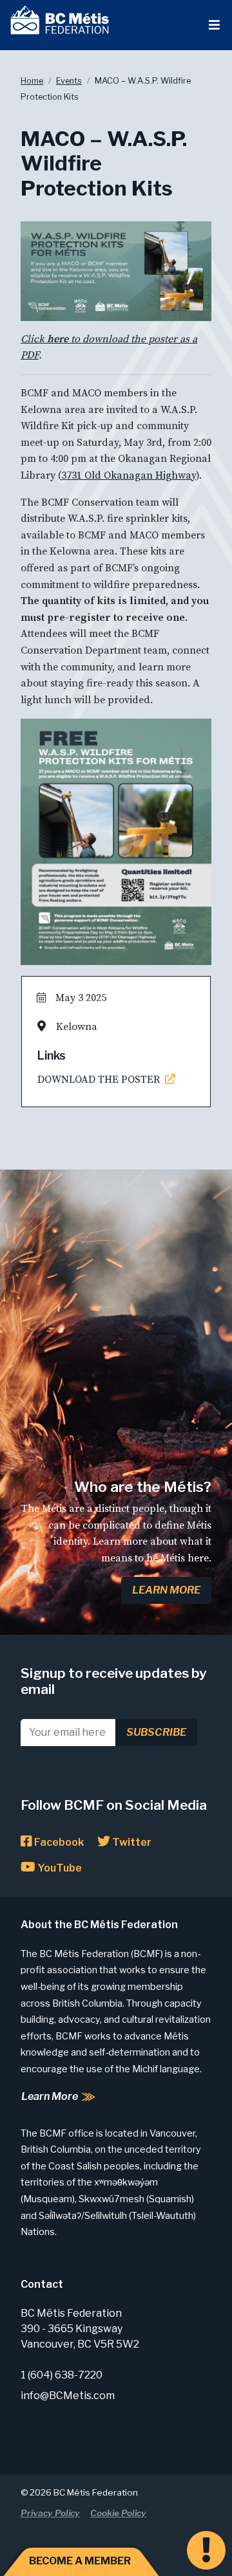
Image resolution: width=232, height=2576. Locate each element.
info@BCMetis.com (68, 2396)
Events (69, 81)
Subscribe (156, 1732)
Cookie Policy (118, 2513)
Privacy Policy (50, 2513)
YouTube (59, 1868)
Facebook (58, 1842)
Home (32, 81)
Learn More (166, 1590)
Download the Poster (101, 1080)
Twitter (131, 1842)
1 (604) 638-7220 (62, 2375)
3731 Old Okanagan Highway (129, 475)
